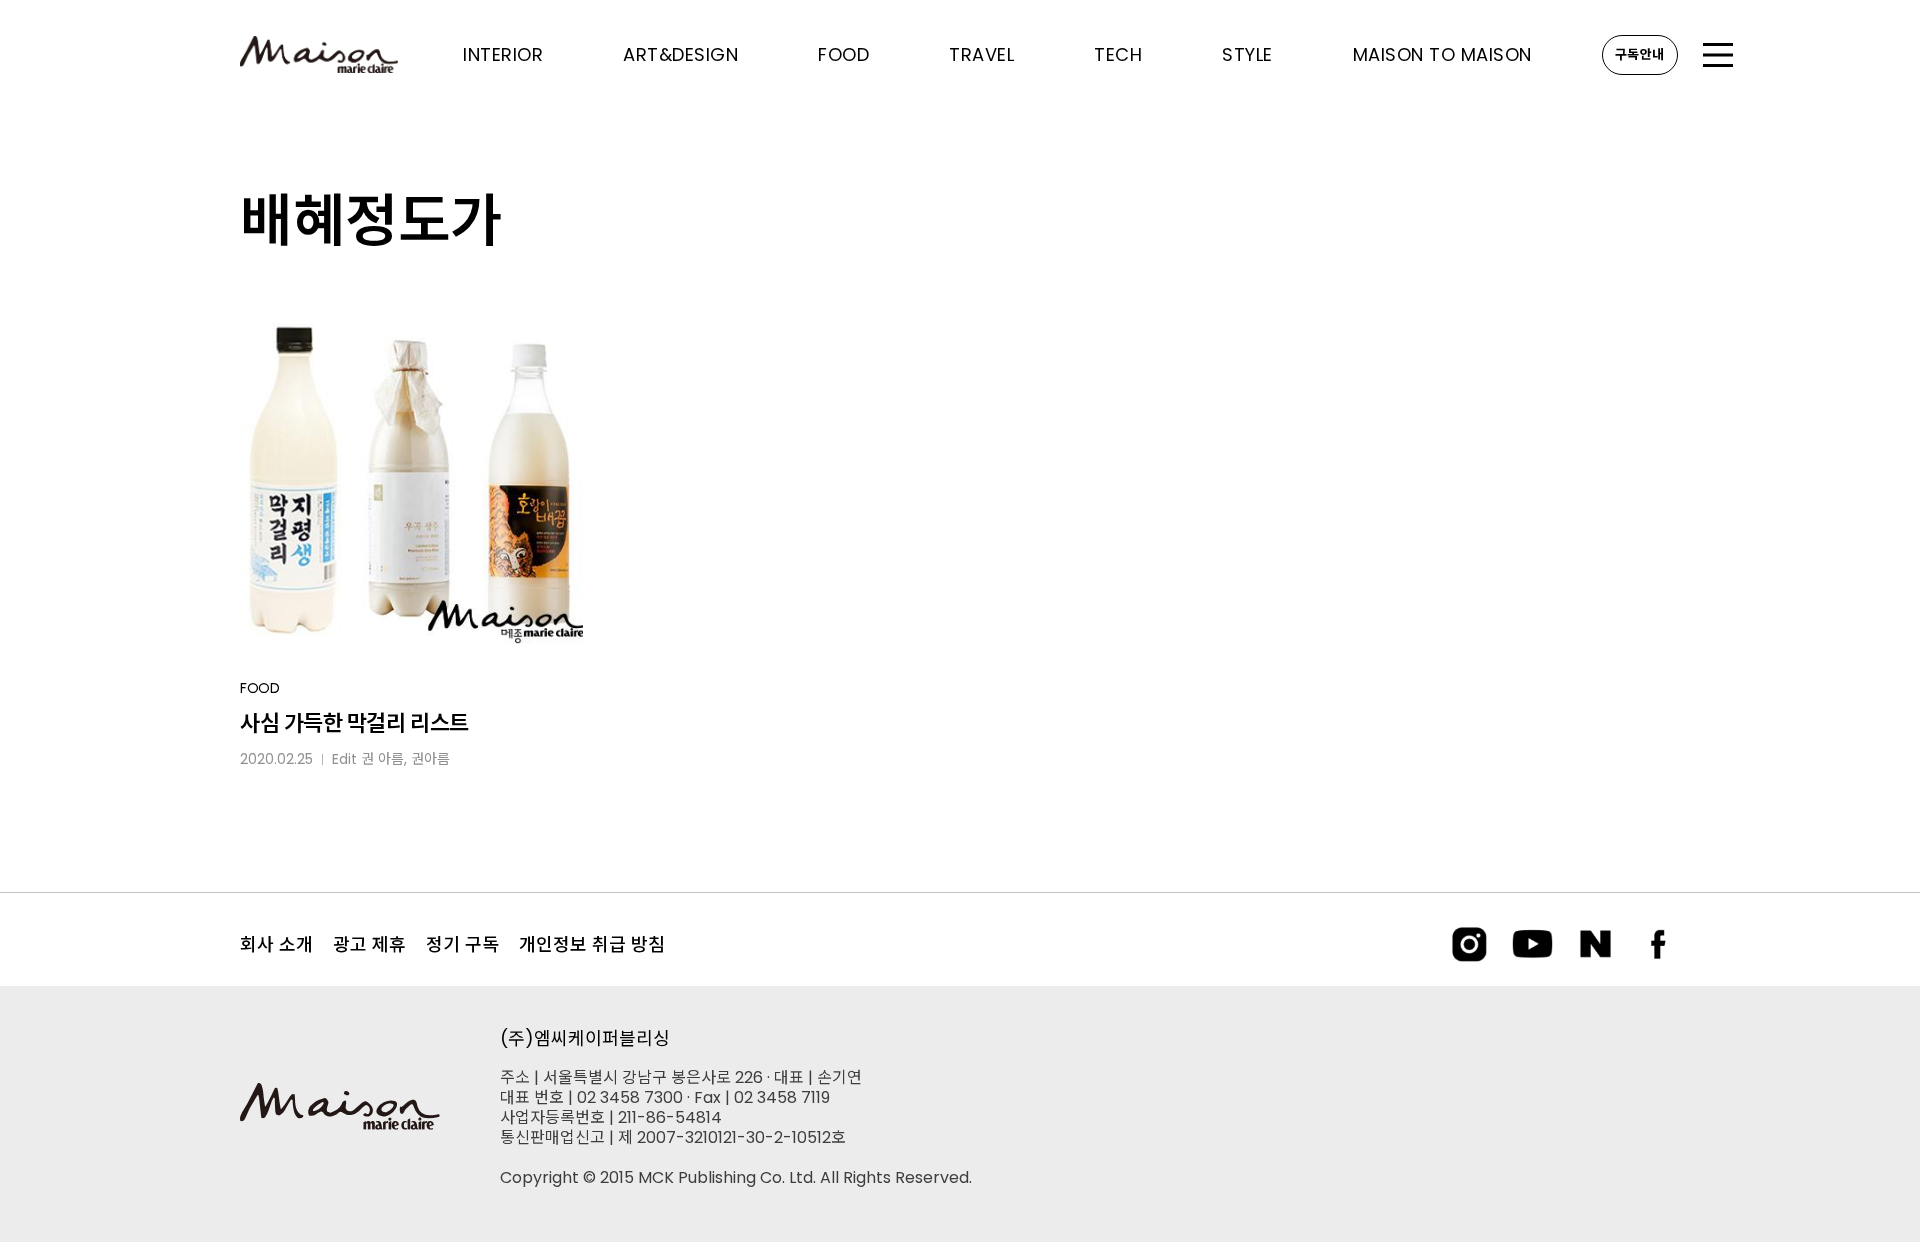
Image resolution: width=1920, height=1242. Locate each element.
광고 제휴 (369, 944)
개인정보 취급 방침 (592, 944)
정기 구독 (462, 944)
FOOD (260, 688)
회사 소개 (276, 944)
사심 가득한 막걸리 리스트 (354, 723)
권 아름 (382, 759)
